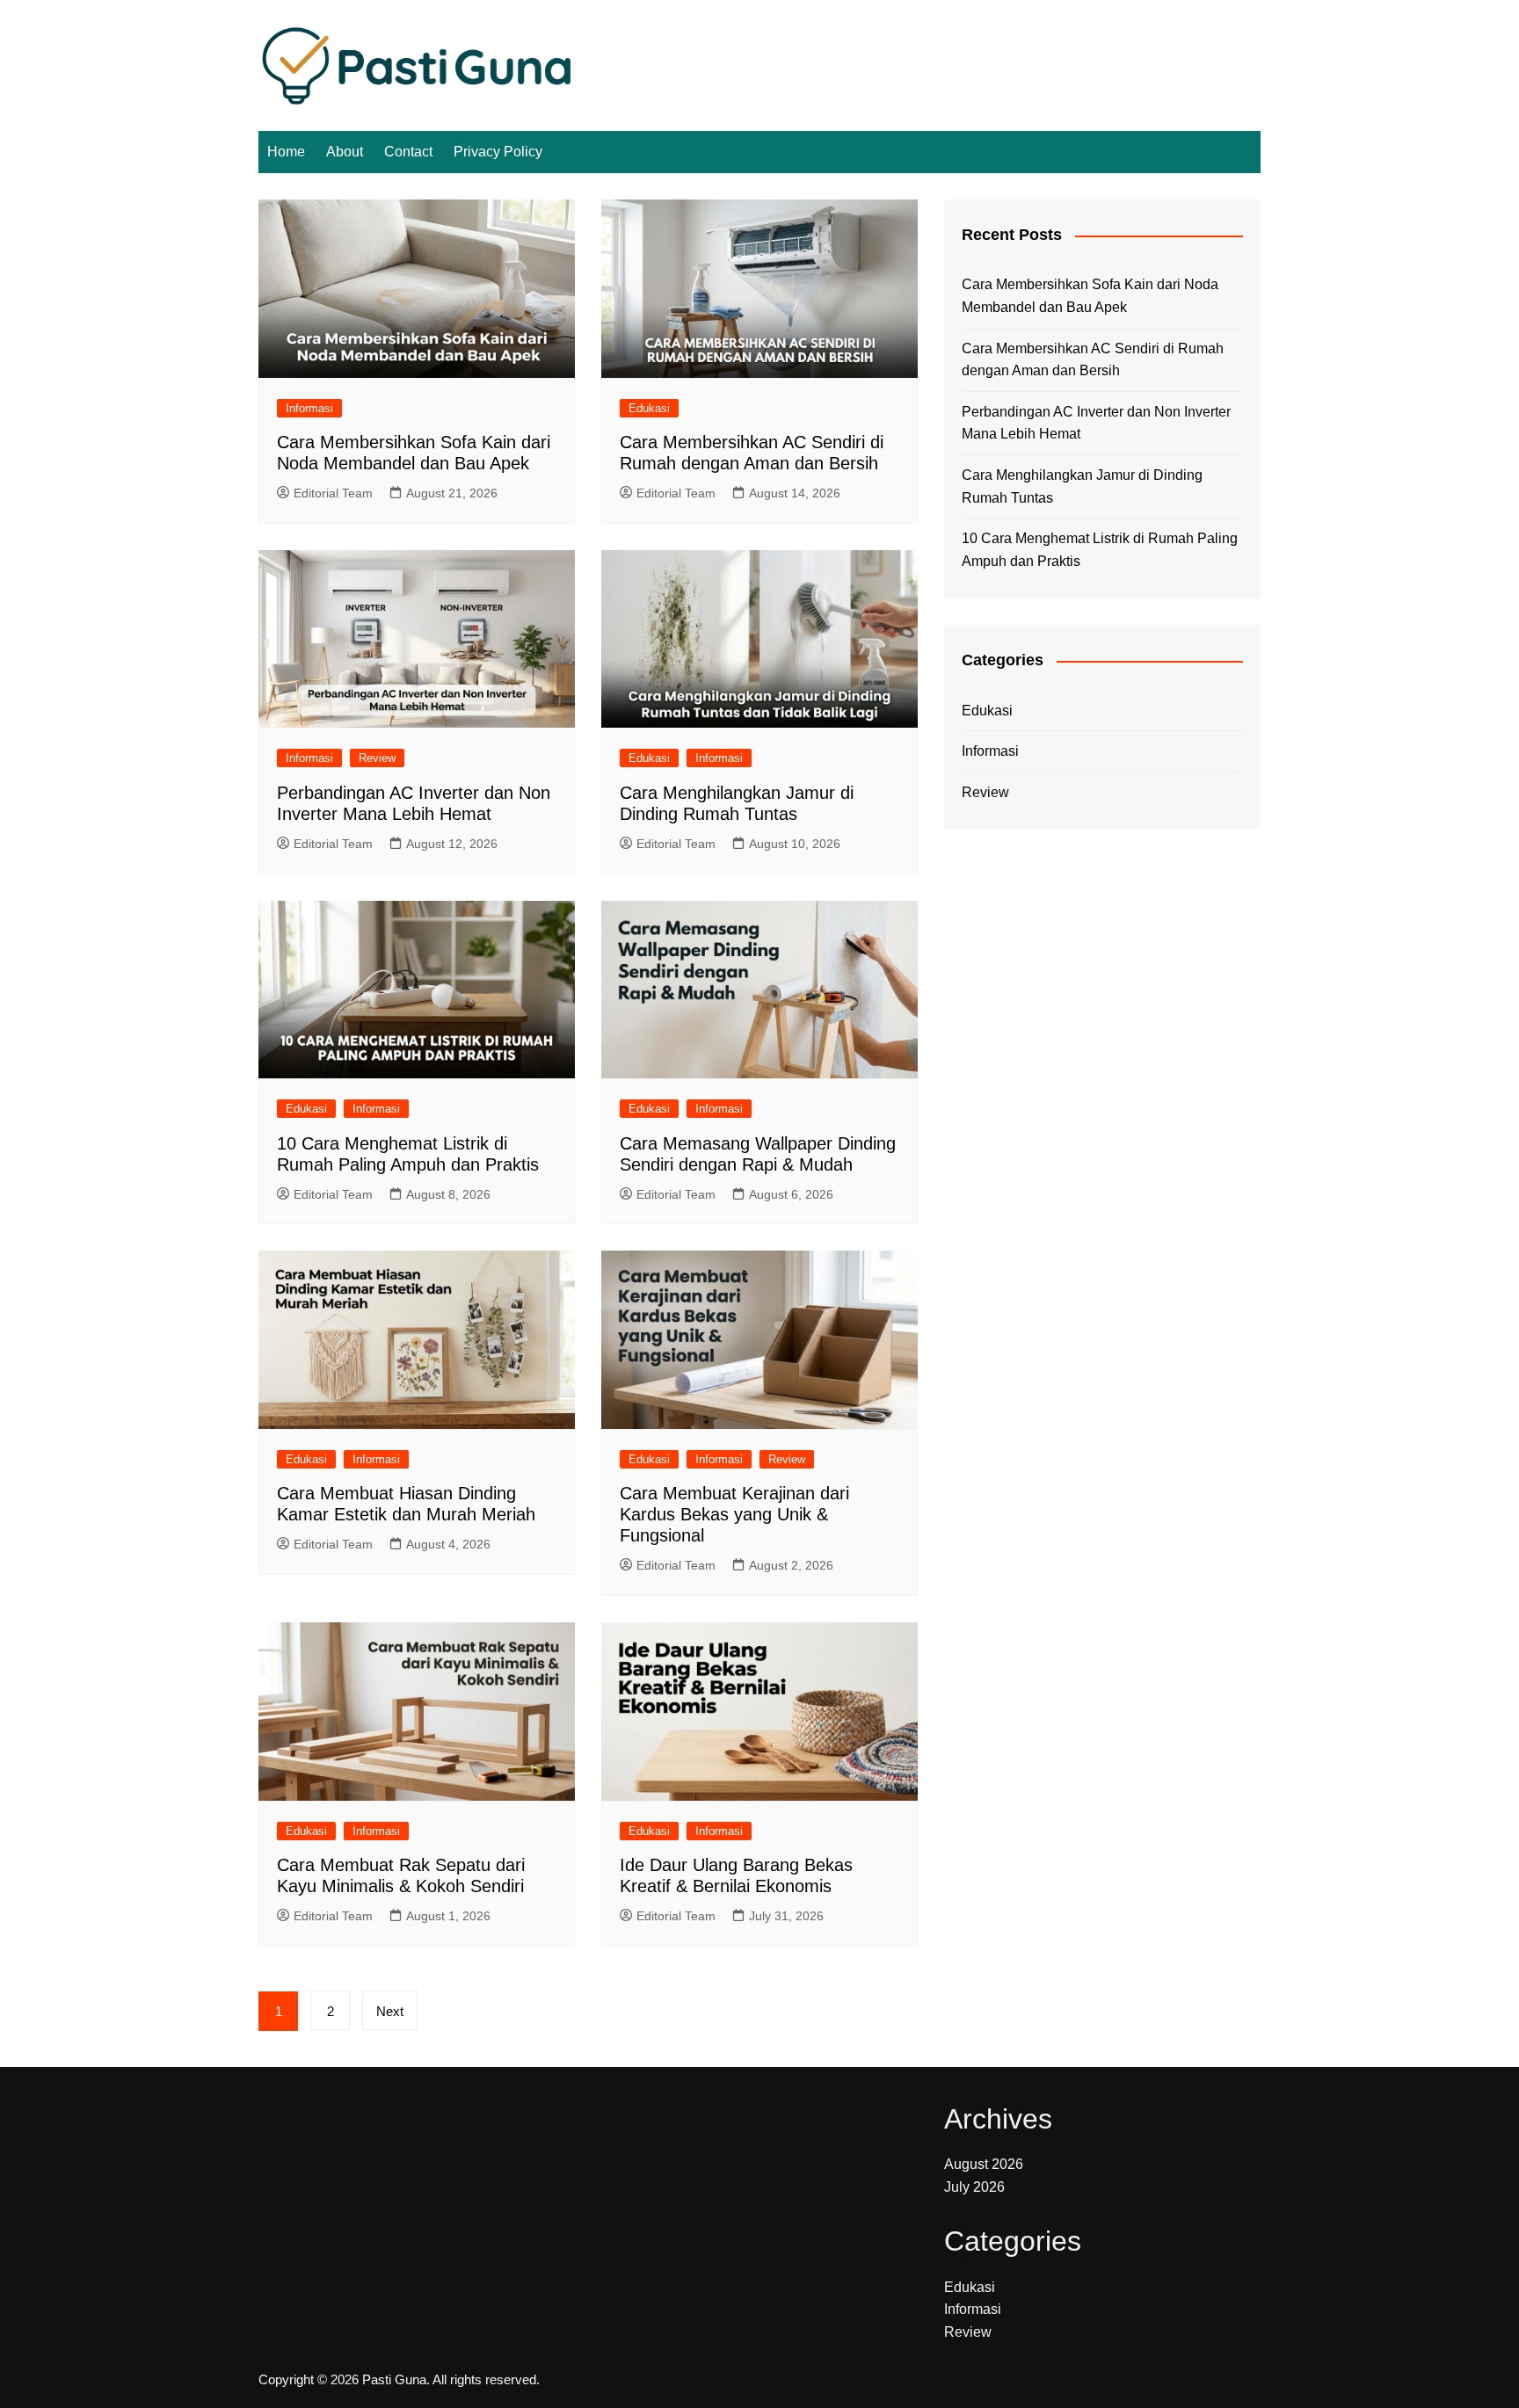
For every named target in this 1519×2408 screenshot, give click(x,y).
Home (286, 152)
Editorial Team (333, 493)
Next (390, 2011)
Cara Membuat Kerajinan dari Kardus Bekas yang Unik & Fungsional (734, 1514)
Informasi (309, 408)
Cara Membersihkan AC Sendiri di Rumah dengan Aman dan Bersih (1093, 360)
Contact (408, 152)
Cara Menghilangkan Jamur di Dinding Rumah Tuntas (1082, 486)
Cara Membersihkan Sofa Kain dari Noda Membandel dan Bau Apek (1090, 296)
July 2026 (974, 2187)
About (345, 152)
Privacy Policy (498, 152)
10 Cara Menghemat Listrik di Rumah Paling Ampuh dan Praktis (1100, 550)
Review (377, 758)
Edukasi (649, 408)
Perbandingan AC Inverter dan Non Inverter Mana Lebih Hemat (1096, 423)
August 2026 (984, 2164)
